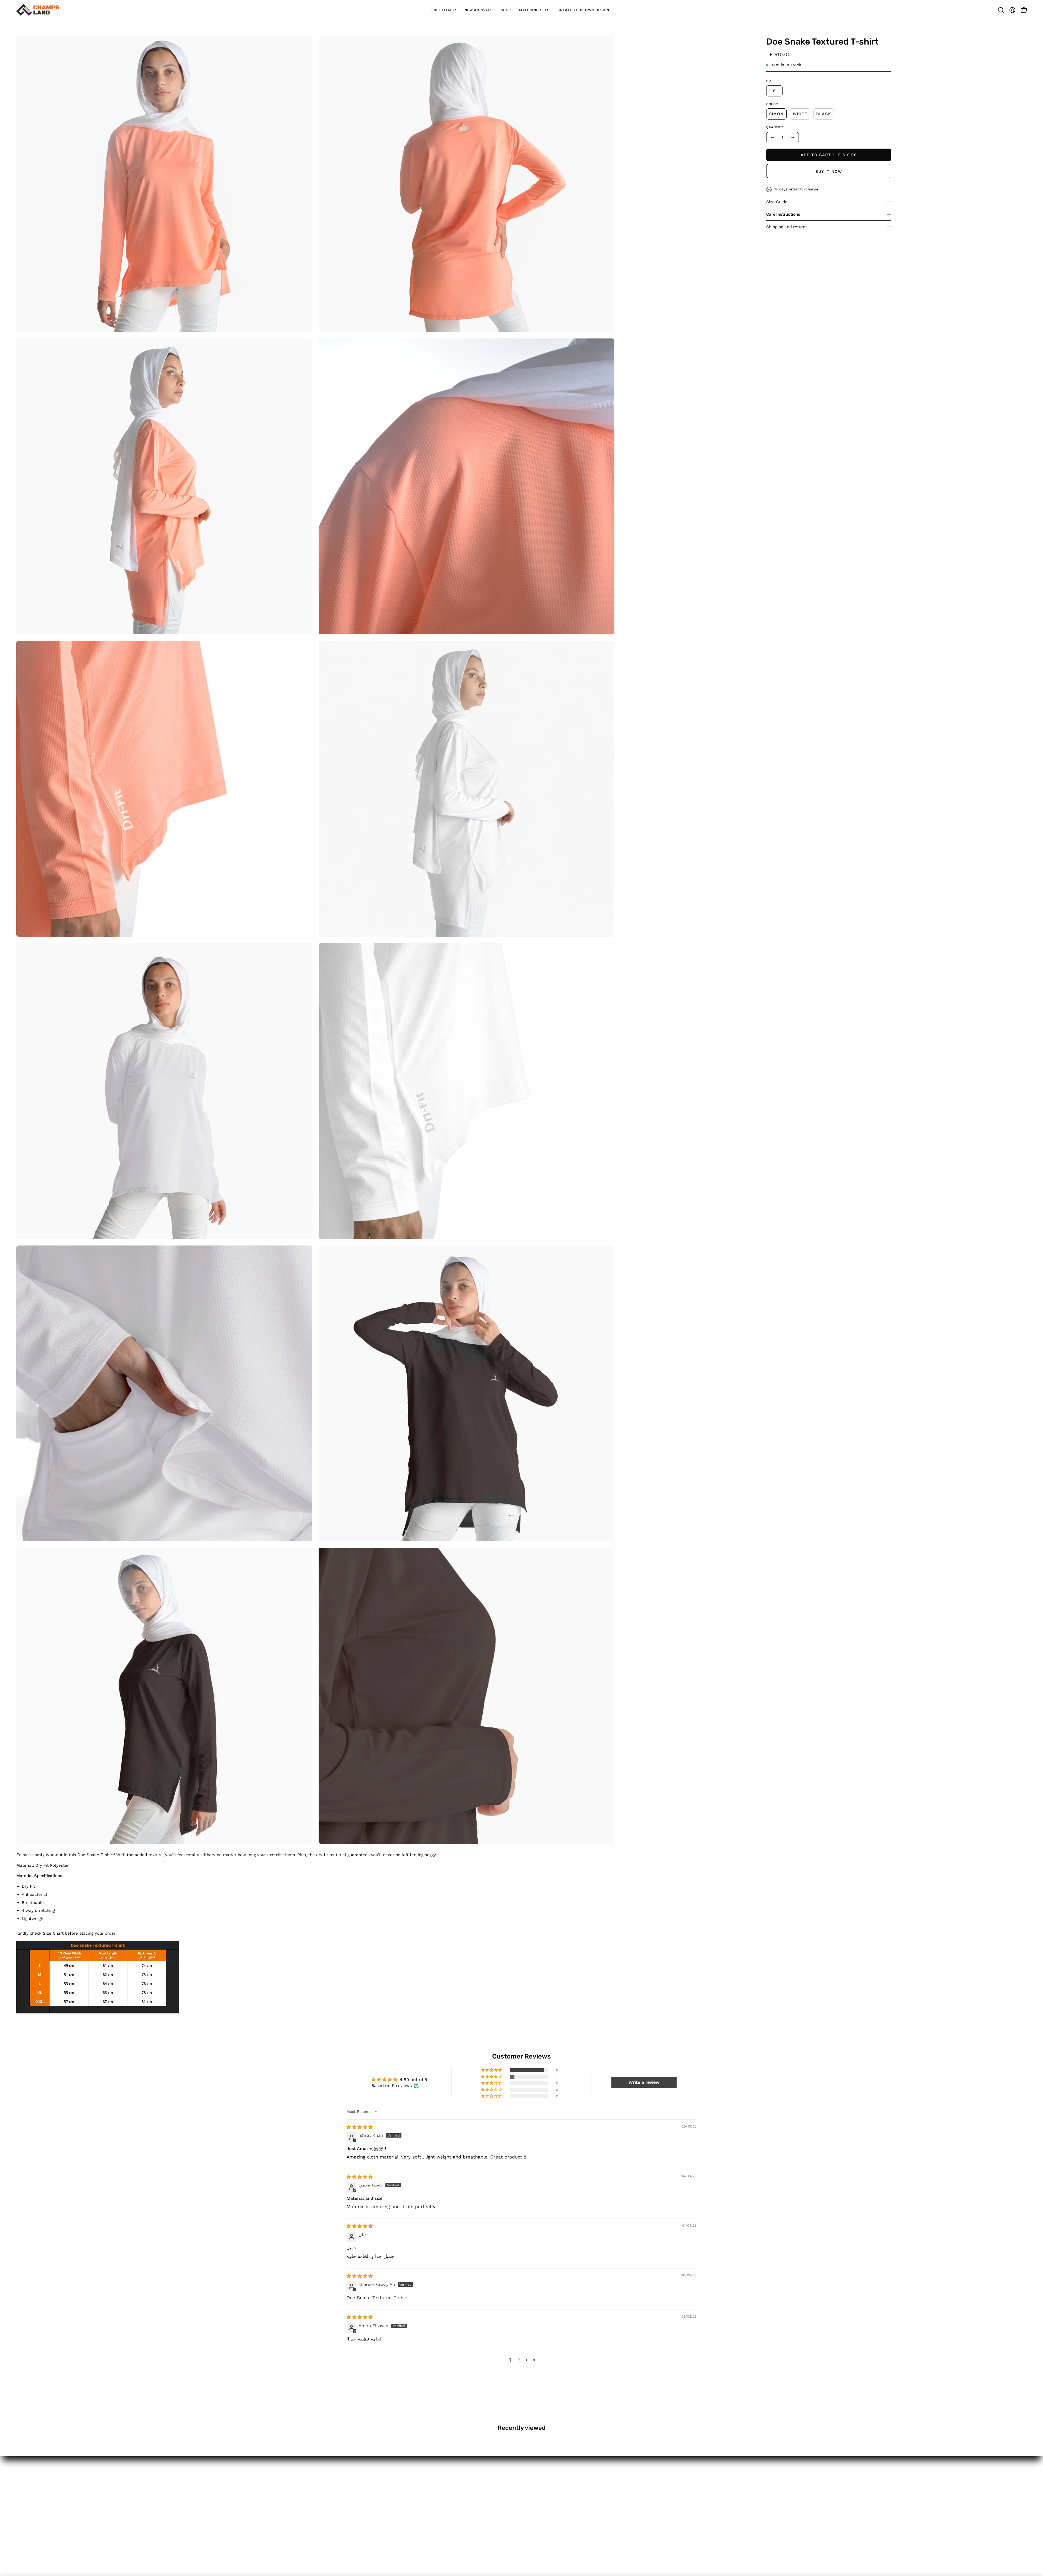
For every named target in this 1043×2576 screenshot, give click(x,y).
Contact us (29, 2508)
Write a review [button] (644, 2082)
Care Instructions (783, 214)
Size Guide (777, 202)
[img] (360, 2127)
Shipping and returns (787, 227)
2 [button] (519, 2360)
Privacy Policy (31, 2545)
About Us (27, 2489)
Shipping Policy (33, 2517)
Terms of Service (35, 2536)
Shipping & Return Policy (43, 2526)
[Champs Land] (38, 10)
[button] (1001, 10)
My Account (29, 2479)
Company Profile (35, 2498)
